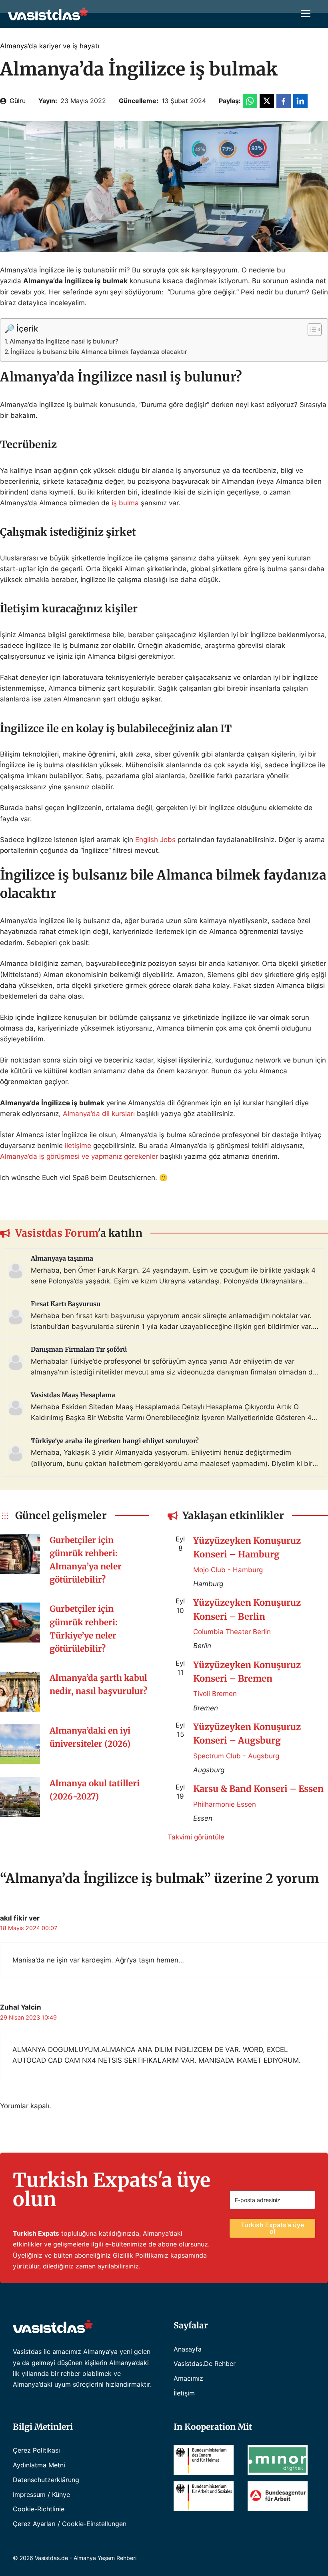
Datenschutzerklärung (46, 2480)
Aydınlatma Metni (39, 2465)
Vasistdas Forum (57, 1233)
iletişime (78, 1146)
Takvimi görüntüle (196, 1837)
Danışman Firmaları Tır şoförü (79, 1349)
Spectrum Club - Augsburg (236, 1756)
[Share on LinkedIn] (300, 101)
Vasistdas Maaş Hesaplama (73, 1395)
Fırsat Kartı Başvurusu (66, 1304)
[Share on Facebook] (284, 101)
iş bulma (125, 503)
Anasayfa (188, 2349)
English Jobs (155, 840)
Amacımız (188, 2378)
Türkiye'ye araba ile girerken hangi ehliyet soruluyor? (115, 1441)
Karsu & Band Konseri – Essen (258, 1789)
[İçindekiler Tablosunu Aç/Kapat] (311, 330)
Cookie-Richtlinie (39, 2509)
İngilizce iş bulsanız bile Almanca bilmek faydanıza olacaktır (99, 352)
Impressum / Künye (41, 2495)
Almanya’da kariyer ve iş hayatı (50, 46)
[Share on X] (267, 101)
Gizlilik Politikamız (141, 2255)
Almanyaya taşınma (62, 1258)
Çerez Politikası (36, 2450)
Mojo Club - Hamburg (228, 1570)
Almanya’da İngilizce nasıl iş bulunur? (64, 341)
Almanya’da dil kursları (99, 1114)
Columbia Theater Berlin (232, 1632)
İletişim (184, 2393)
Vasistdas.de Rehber (205, 2363)
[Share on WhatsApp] (250, 101)
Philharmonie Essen (225, 1804)
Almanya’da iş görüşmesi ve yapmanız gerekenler (79, 1156)
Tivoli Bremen (215, 1694)
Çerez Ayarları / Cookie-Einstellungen (70, 2524)
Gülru (18, 101)
